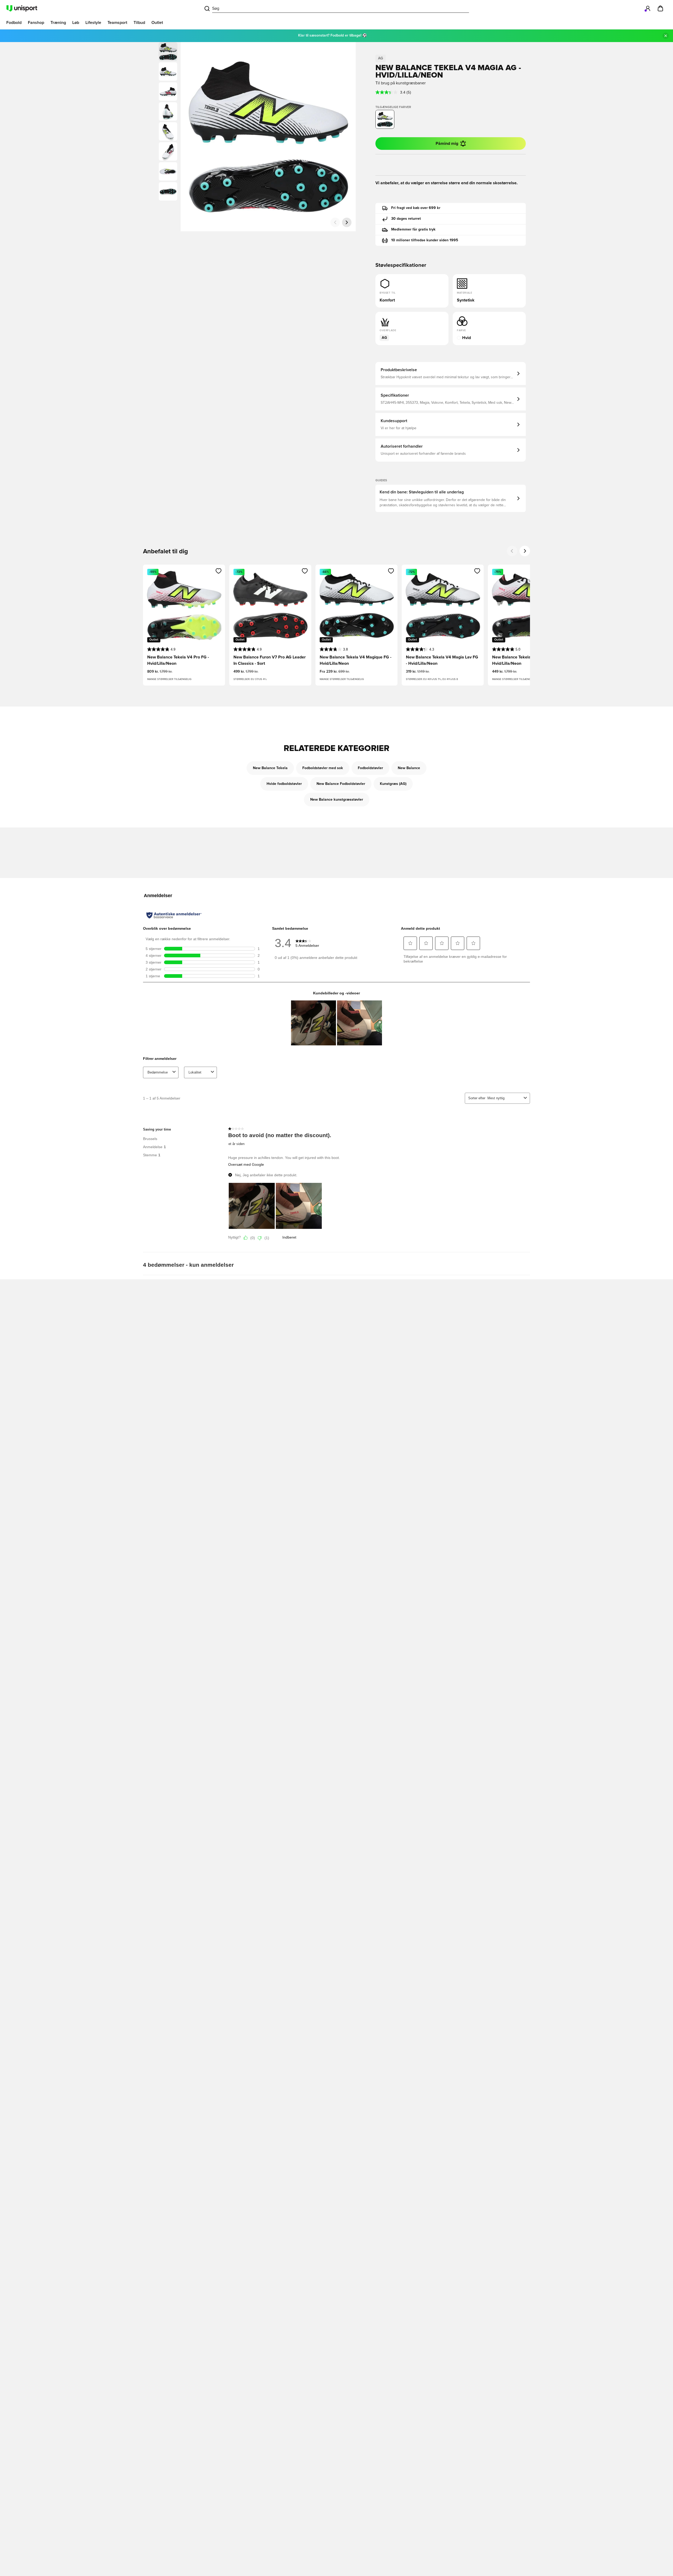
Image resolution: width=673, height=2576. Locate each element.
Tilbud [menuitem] (139, 23)
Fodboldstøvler (370, 768)
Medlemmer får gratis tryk (413, 229)
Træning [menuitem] (58, 23)
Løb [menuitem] (76, 23)
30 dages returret (406, 219)
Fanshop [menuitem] (36, 23)
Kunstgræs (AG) (393, 784)
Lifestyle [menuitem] (93, 23)
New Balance (409, 768)
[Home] (22, 8)
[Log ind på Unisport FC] (648, 8)
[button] (168, 71)
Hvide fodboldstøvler (284, 784)
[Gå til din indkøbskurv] (660, 8)
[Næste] (347, 222)
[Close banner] (666, 36)
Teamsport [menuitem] (117, 23)
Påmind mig (447, 144)
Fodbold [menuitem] (14, 23)
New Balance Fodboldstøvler (341, 784)
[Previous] (512, 551)
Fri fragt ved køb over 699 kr (416, 208)
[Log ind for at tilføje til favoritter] (219, 571)
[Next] (525, 551)
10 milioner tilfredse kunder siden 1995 (425, 240)
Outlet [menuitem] (157, 23)
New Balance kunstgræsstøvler (337, 800)
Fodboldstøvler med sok (323, 768)
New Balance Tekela (270, 768)
